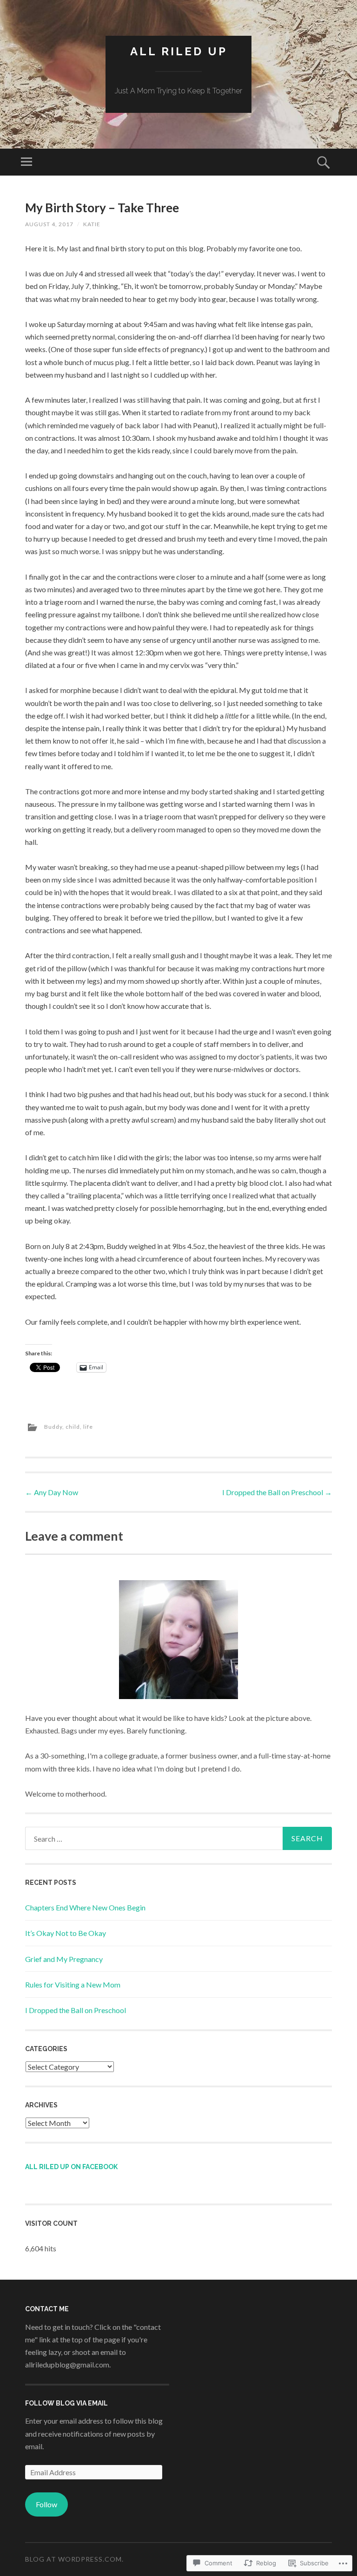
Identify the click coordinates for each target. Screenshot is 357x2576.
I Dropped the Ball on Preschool (277, 1492)
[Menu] (26, 162)
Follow (46, 2504)
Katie (92, 224)
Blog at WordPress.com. (74, 2559)
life (88, 1427)
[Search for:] (178, 1838)
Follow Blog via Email (66, 2403)
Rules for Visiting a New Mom (73, 1984)
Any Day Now (52, 1492)
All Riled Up (179, 51)
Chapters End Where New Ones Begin (85, 1907)
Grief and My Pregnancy (64, 1959)
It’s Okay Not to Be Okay (66, 1933)
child (73, 1427)
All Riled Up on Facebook (71, 2167)
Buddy (53, 1427)
